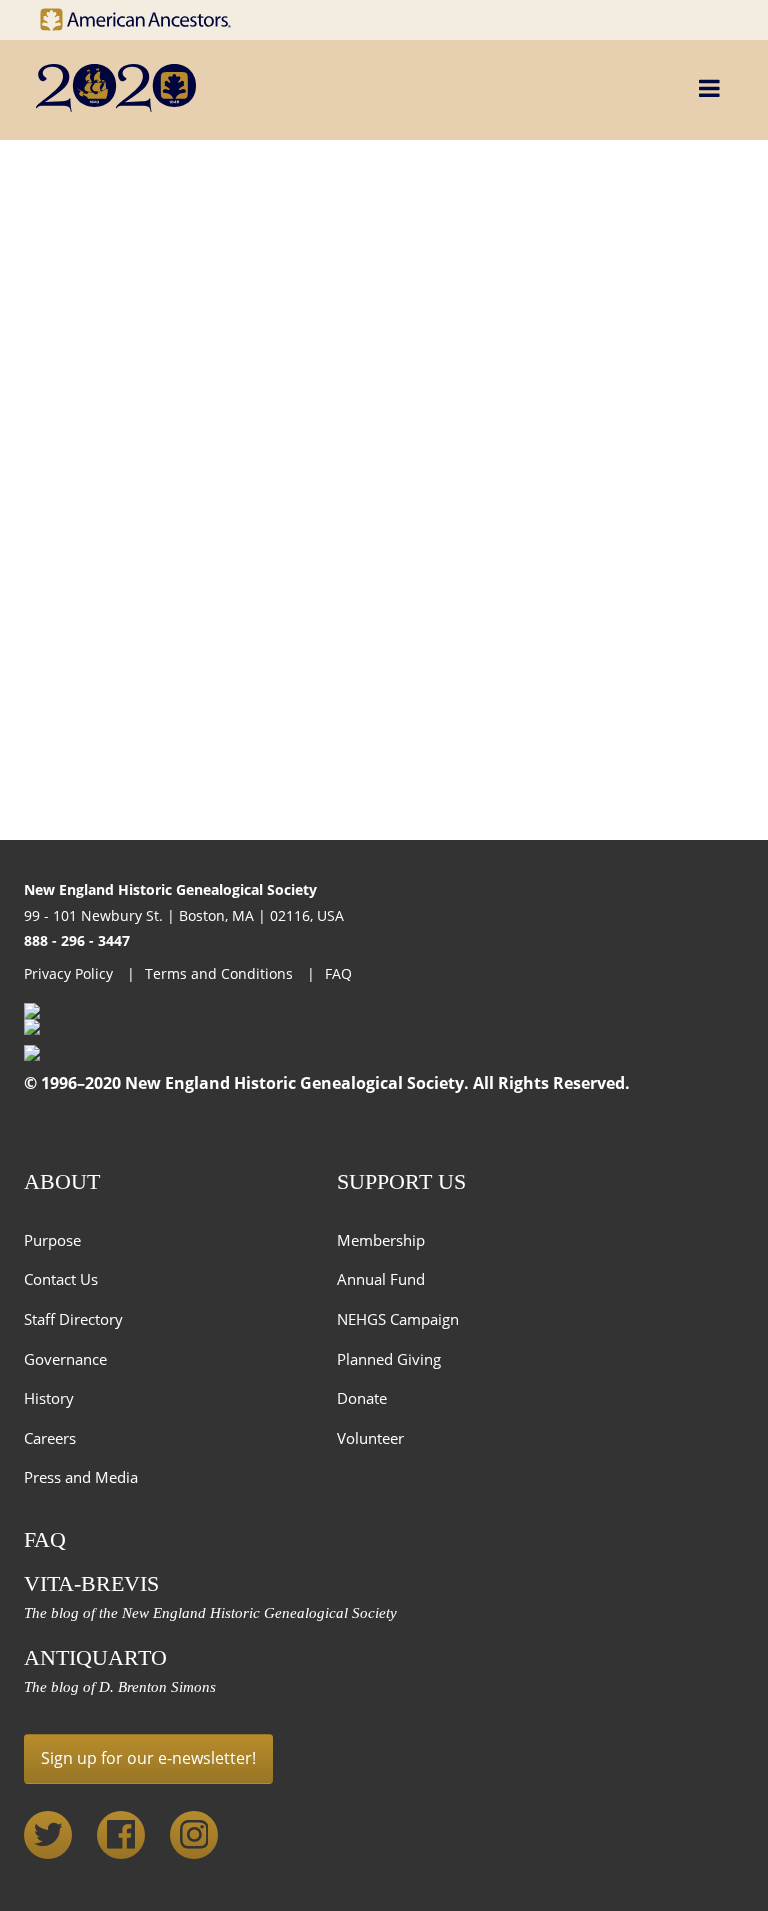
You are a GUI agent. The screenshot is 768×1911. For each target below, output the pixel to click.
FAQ (338, 973)
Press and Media (81, 1477)
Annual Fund (381, 1279)
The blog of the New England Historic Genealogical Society (210, 1613)
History (49, 1398)
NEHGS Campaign (398, 1319)
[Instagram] (194, 1835)
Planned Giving (389, 1359)
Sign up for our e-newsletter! (148, 1758)
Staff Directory (73, 1319)
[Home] (294, 88)
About (62, 1181)
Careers (50, 1438)
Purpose (52, 1240)
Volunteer (370, 1438)
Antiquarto (95, 1657)
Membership (381, 1240)
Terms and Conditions (221, 973)
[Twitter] (48, 1835)
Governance (65, 1359)
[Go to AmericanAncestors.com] (150, 14)
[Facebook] (121, 1835)
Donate (362, 1398)
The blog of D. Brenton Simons (120, 1687)
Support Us (401, 1181)
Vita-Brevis (91, 1583)
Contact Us (61, 1279)
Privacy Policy (70, 973)
